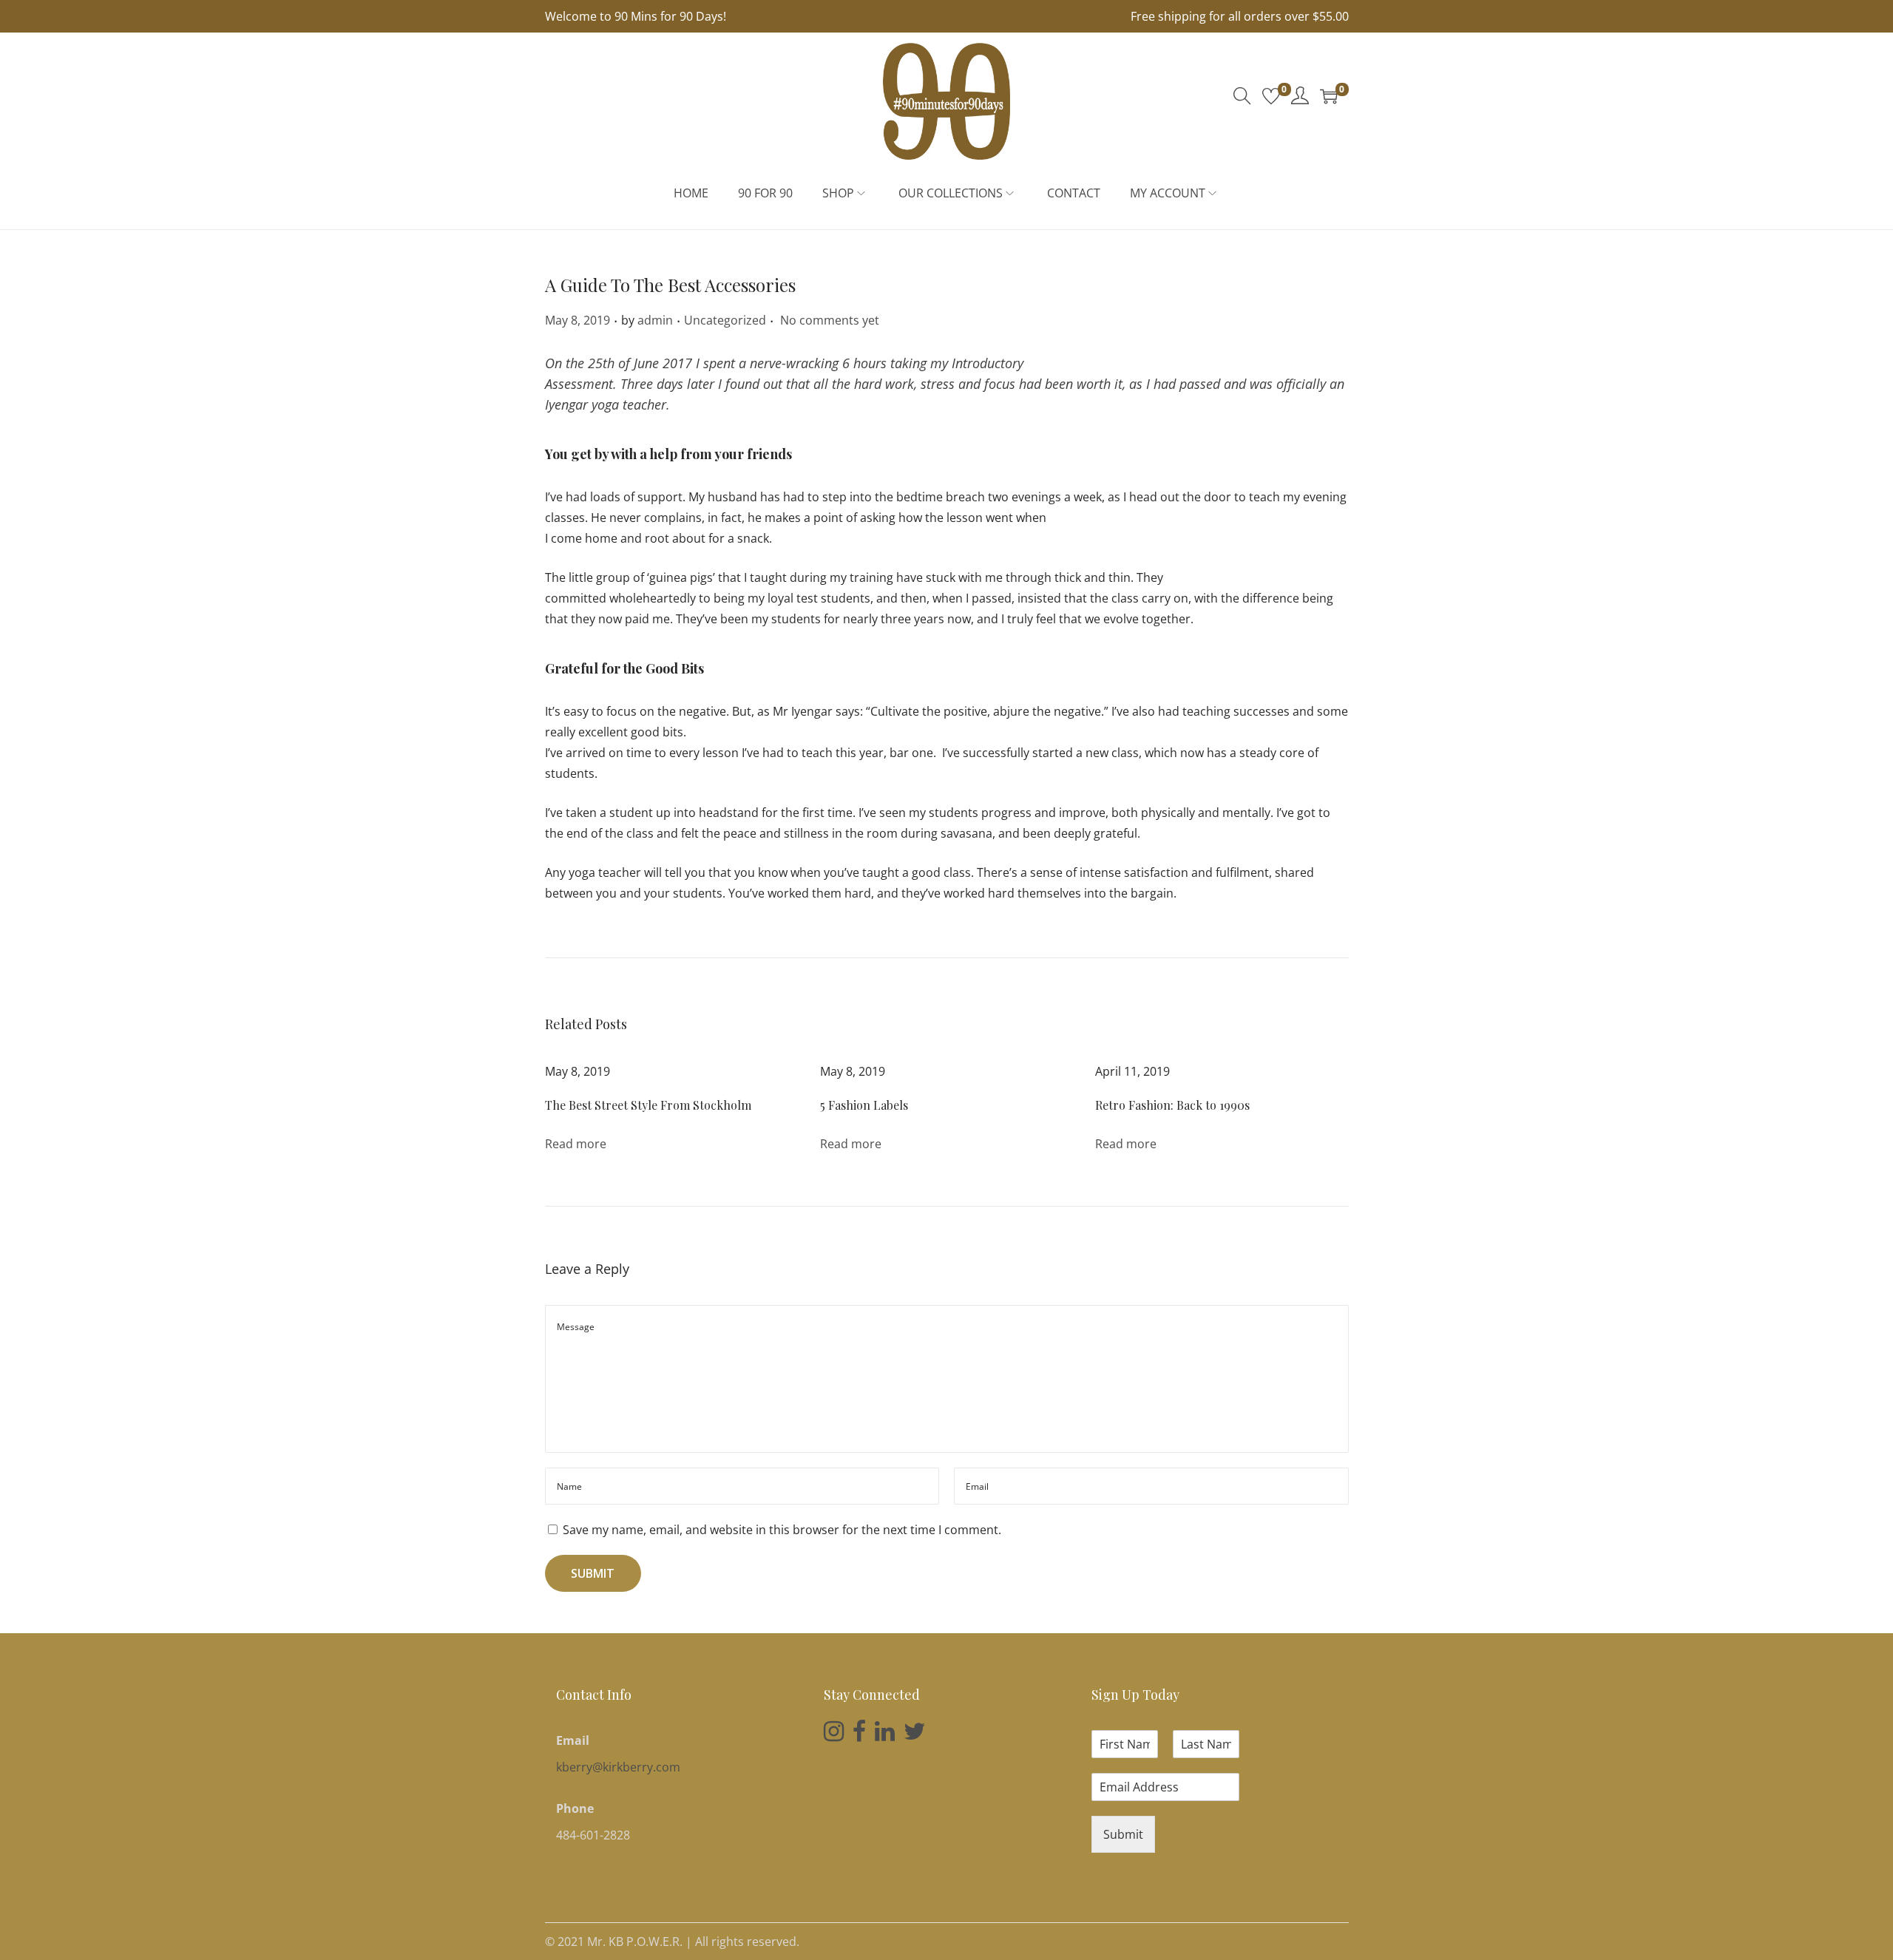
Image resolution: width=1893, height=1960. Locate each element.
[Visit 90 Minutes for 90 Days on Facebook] (859, 1735)
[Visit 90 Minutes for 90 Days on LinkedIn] (885, 1735)
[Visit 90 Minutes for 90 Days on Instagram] (834, 1735)
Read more (576, 1144)
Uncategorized (725, 320)
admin (655, 320)
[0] (1271, 96)
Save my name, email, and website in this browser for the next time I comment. (782, 1530)
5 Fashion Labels (864, 1105)
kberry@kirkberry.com (618, 1767)
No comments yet (830, 320)
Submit (1123, 1834)
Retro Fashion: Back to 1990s (1172, 1105)
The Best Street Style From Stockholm (648, 1105)
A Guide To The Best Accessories (670, 285)
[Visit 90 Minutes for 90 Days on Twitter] (915, 1735)
